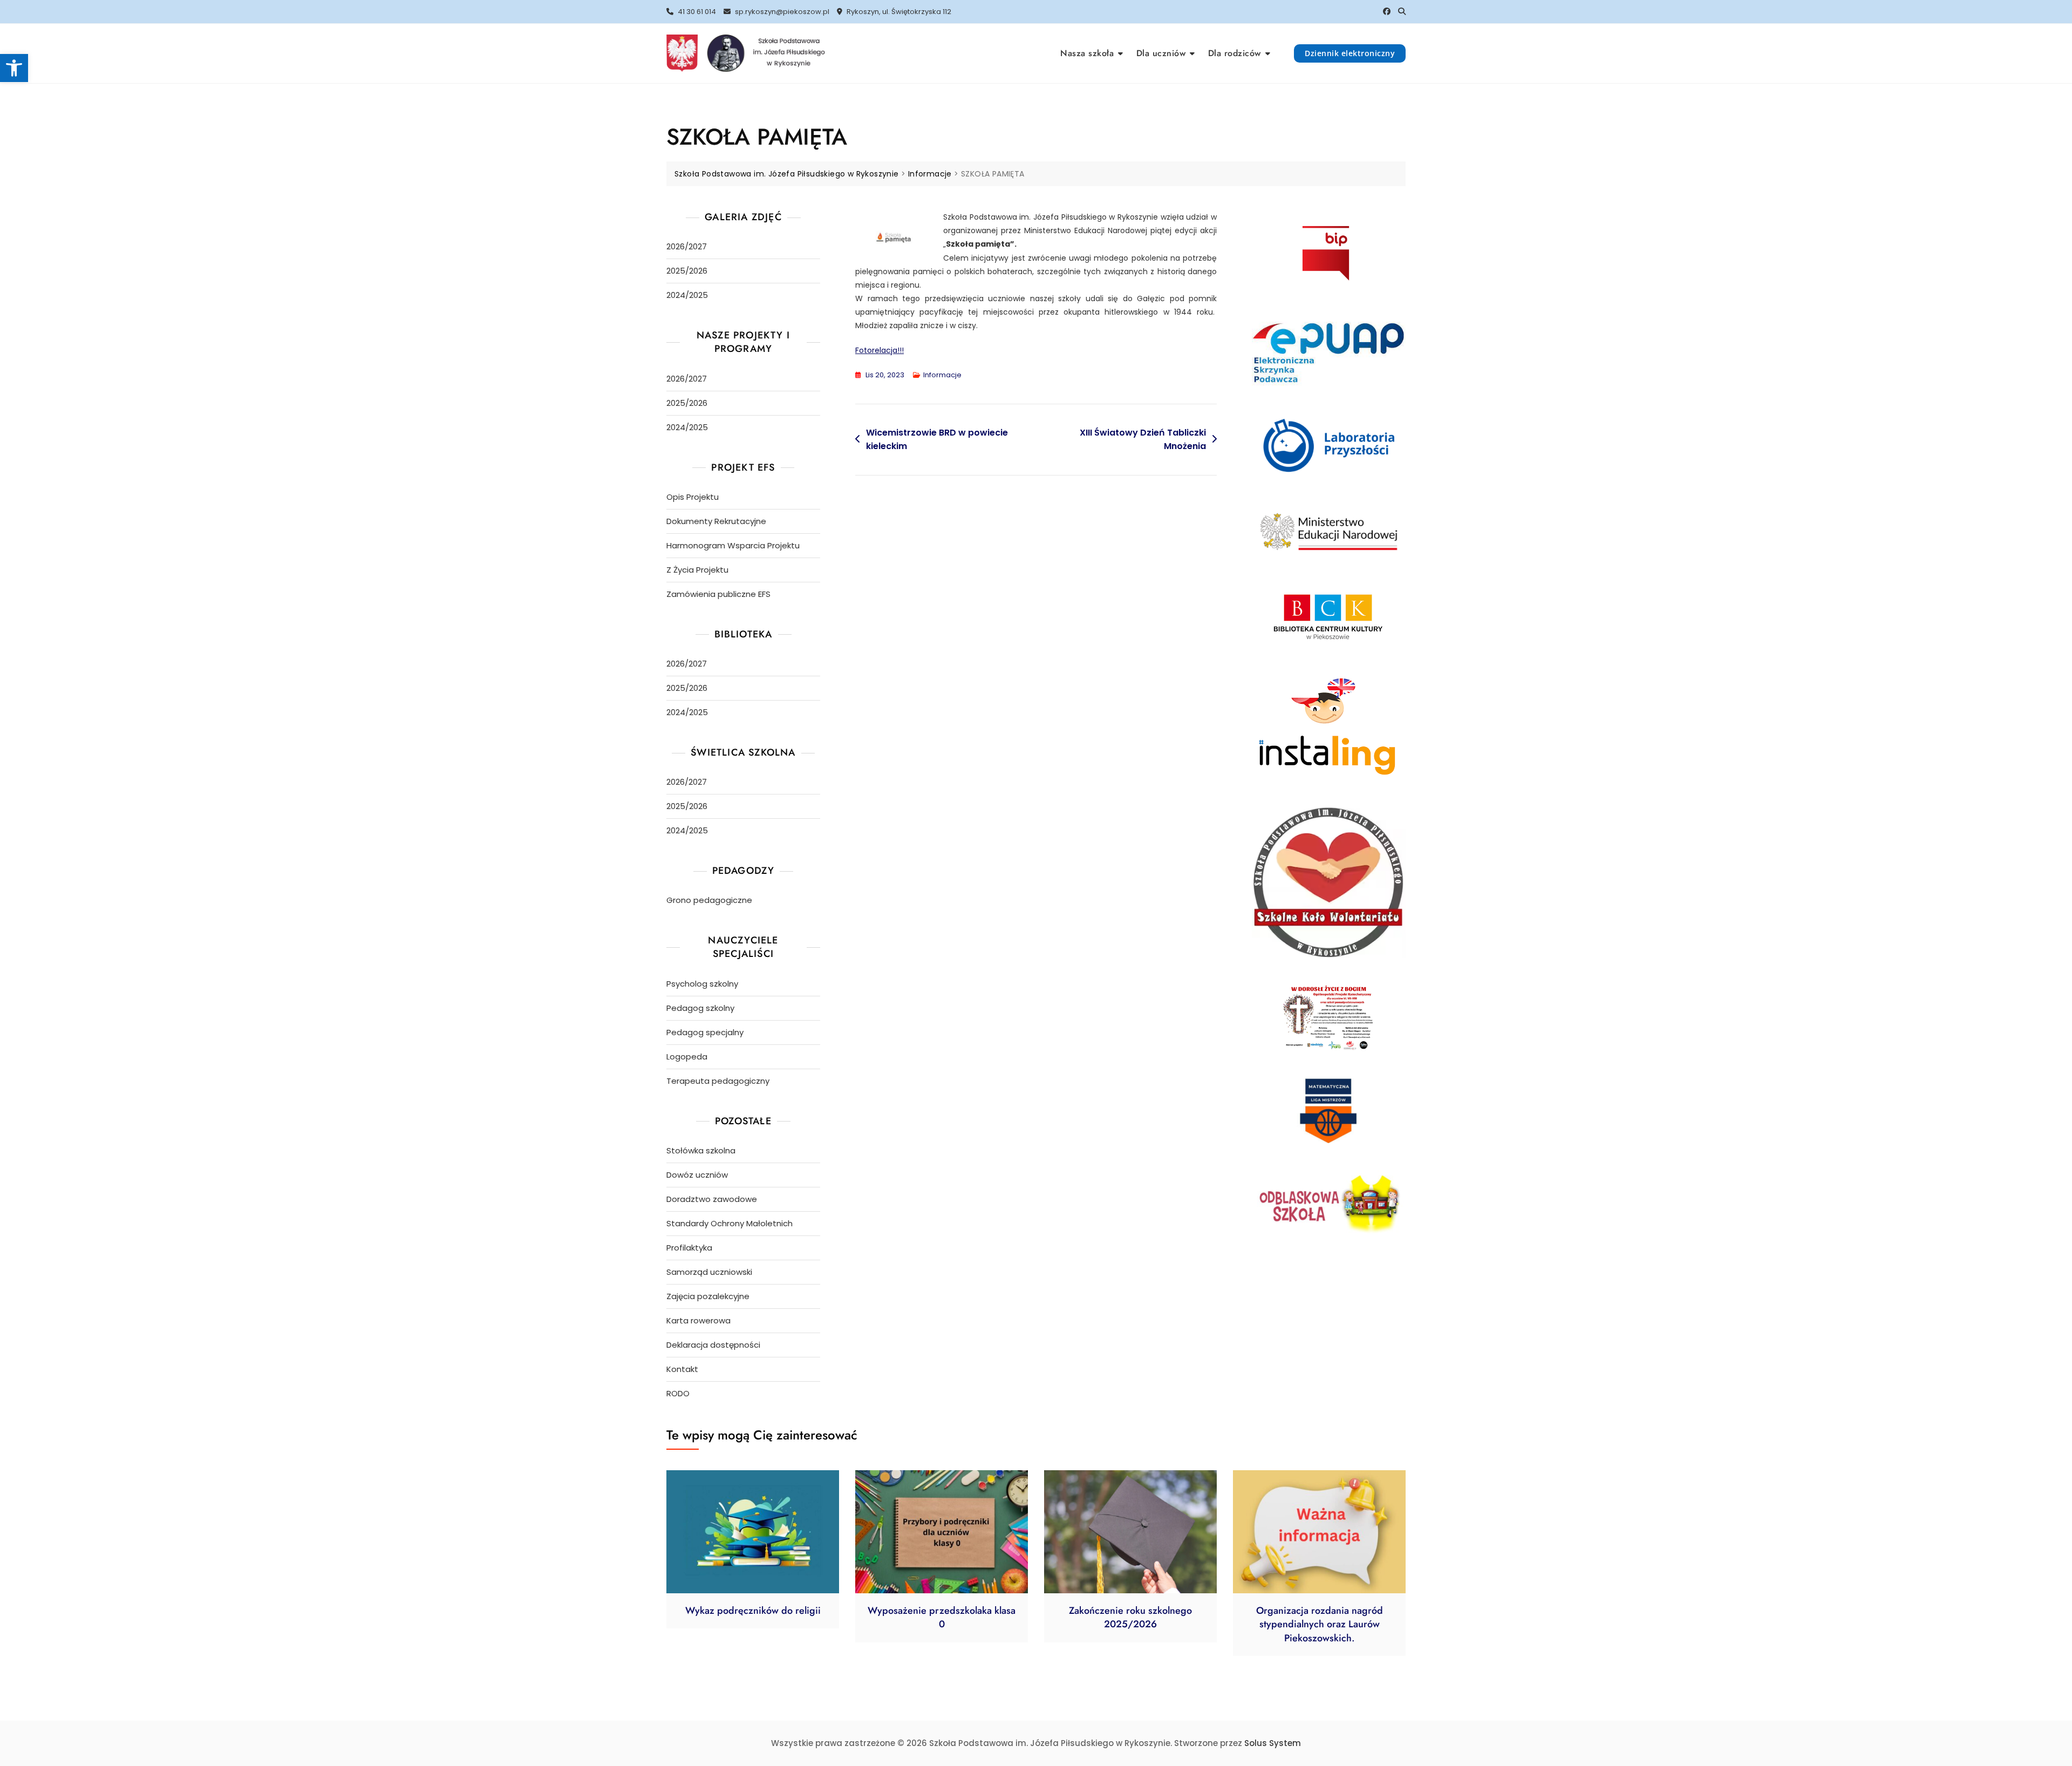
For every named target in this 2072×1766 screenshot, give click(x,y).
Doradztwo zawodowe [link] (712, 1199)
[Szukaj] (1402, 11)
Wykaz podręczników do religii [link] (753, 1611)
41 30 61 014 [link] (696, 12)
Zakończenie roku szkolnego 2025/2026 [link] (1130, 1617)
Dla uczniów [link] (1161, 53)
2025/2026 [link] (687, 271)
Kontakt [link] (682, 1369)
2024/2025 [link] (687, 295)
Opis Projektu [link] (693, 497)
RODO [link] (678, 1393)
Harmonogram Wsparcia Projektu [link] (733, 545)
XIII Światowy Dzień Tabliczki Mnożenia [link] (1143, 440)
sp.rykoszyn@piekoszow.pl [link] (781, 12)
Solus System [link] (1273, 1743)
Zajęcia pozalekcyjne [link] (708, 1296)
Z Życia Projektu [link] (697, 570)
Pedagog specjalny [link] (705, 1032)
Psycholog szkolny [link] (702, 984)
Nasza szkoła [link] (1087, 53)
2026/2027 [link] (687, 246)
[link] (14, 68)
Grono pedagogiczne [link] (709, 900)
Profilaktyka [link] (689, 1248)
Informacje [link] (942, 375)
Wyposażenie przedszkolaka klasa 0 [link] (942, 1617)
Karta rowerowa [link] (698, 1320)
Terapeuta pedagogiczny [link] (718, 1081)
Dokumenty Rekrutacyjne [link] (716, 521)
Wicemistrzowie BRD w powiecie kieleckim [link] (937, 440)
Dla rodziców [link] (1235, 53)
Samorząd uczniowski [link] (709, 1272)
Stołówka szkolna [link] (701, 1150)
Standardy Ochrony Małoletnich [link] (730, 1223)
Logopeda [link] (687, 1057)
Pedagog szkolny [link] (700, 1008)
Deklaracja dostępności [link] (713, 1345)
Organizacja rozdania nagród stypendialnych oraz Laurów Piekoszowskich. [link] (1320, 1624)
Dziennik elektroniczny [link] (1350, 53)
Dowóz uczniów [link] (697, 1175)
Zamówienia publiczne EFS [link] (718, 594)
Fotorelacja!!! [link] (880, 350)
